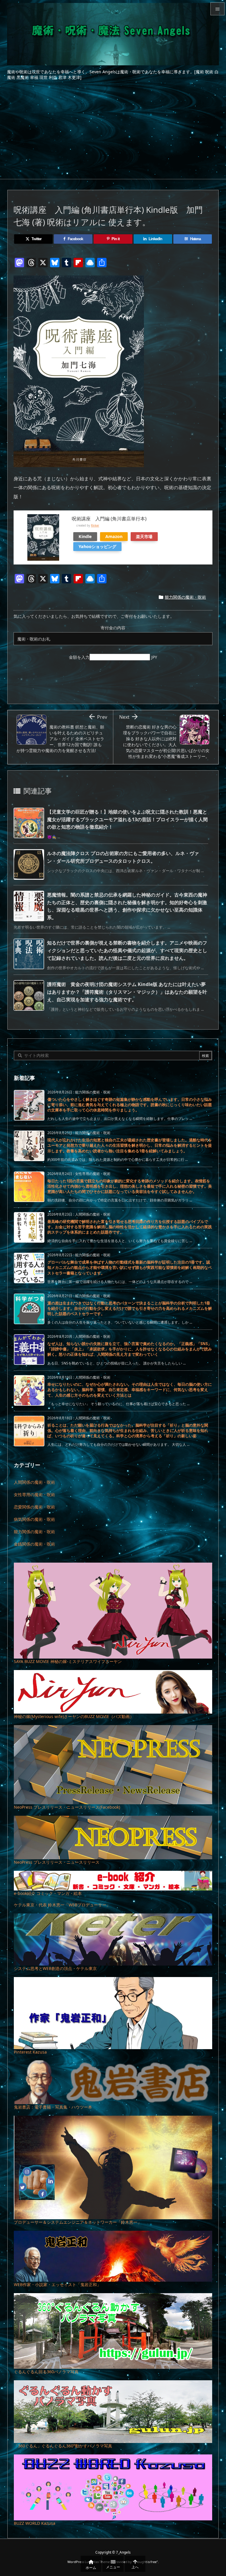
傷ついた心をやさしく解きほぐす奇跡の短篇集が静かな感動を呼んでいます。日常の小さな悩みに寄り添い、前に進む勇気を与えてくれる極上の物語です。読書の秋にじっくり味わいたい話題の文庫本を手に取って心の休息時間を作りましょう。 (130, 1105)
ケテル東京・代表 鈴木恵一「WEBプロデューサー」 (62, 1905)
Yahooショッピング (97, 546)
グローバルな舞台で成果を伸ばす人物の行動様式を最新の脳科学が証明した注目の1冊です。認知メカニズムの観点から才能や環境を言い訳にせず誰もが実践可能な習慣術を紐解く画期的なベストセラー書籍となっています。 (130, 1267)
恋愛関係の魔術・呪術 (34, 1507)
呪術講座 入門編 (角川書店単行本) (109, 519)
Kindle (85, 536)
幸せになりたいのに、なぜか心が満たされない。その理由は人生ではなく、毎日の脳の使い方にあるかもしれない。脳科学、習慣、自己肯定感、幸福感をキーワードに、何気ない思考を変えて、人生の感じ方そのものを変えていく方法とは (130, 1390)
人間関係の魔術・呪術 (34, 1482)
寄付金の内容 (113, 628)
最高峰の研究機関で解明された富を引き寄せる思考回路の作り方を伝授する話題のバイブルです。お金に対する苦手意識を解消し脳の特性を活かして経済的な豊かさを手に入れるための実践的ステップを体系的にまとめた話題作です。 (130, 1227)
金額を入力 (79, 657)
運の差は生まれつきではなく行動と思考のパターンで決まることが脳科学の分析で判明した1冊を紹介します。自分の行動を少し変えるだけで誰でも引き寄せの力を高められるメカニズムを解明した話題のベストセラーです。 (130, 1308)
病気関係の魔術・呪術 (34, 1519)
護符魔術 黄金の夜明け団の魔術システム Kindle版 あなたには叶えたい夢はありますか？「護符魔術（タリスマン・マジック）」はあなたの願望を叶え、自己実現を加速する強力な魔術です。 (127, 992)
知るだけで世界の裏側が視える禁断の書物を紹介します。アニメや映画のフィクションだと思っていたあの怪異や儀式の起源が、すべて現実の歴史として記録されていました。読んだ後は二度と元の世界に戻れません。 (127, 950)
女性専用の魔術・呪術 (34, 1494)
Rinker (95, 526)
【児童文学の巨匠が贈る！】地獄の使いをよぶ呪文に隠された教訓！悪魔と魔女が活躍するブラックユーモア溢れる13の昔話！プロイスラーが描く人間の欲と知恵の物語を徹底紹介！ (127, 819)
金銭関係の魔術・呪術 (34, 1544)
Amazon (114, 536)
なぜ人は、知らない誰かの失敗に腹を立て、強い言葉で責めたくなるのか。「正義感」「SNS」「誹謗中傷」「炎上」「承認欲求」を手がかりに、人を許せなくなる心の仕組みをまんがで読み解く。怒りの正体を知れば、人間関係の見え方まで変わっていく (130, 1349)
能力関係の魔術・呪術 (185, 597)
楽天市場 (144, 536)
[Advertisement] (113, 135)
